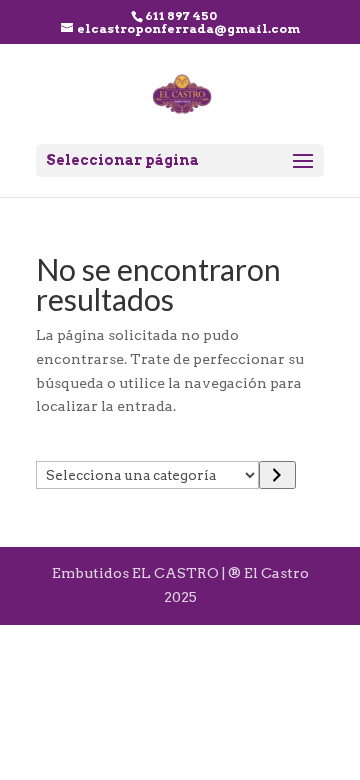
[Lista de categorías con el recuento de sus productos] (277, 475)
